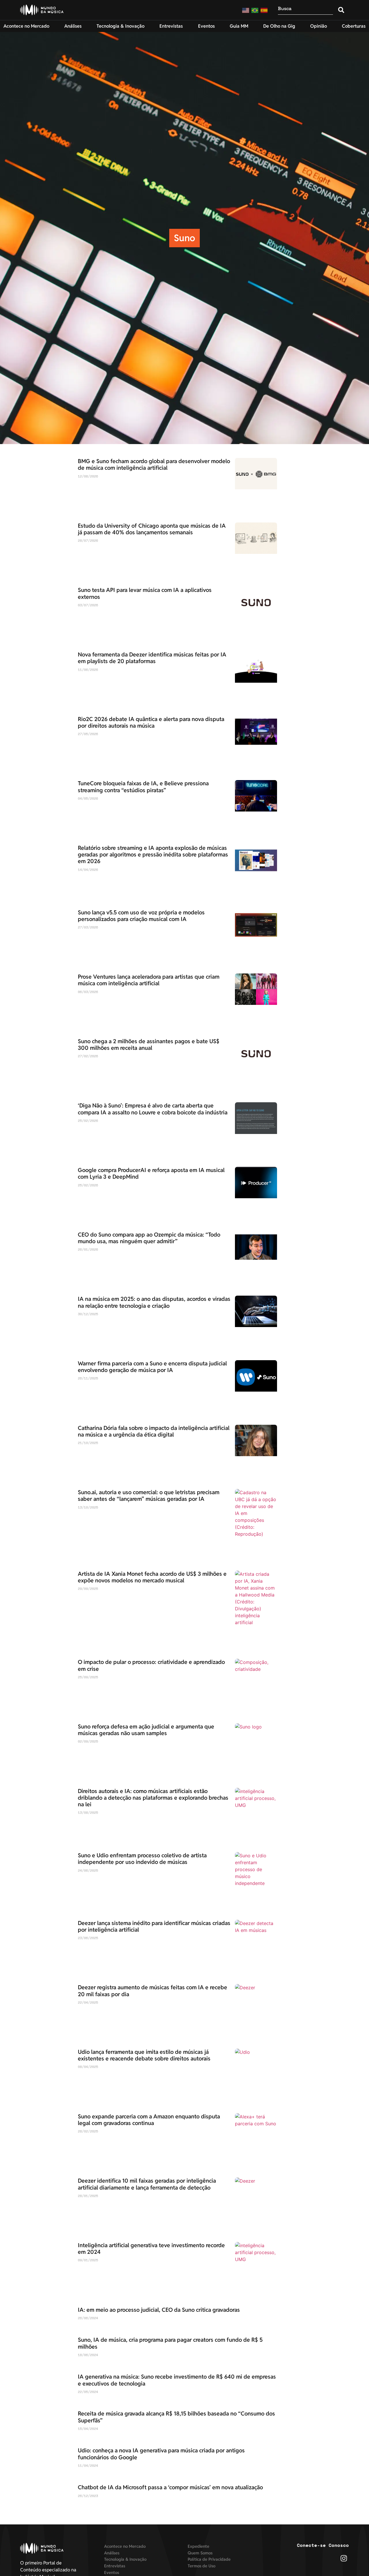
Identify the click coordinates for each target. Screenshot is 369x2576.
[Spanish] (264, 10)
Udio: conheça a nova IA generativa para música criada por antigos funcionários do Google (161, 2454)
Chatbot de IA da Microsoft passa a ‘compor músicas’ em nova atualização (170, 2487)
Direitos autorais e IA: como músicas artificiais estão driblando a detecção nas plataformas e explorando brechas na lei (153, 1798)
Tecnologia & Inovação (125, 2559)
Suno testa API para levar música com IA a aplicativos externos (145, 593)
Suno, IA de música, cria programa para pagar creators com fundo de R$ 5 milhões (170, 2343)
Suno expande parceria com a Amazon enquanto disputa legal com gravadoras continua (149, 2120)
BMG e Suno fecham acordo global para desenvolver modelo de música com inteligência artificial (154, 464)
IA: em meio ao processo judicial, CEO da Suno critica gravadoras (159, 2310)
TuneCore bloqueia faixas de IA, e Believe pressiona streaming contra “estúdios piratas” (143, 787)
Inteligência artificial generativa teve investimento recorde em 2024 (151, 2248)
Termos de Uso (202, 2566)
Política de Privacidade (209, 2559)
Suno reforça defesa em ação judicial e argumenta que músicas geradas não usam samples (146, 1730)
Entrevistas (115, 2566)
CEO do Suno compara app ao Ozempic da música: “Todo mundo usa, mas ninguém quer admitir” (149, 1238)
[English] (246, 10)
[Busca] (305, 10)
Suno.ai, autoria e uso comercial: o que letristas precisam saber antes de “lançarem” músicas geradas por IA (149, 1495)
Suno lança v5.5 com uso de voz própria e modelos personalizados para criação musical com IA (141, 916)
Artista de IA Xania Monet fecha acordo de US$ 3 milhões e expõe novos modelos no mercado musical (152, 1577)
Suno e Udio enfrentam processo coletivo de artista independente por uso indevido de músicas (142, 1859)
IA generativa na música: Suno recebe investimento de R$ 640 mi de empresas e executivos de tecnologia (177, 2380)
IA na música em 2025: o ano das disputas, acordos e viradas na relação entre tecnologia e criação (154, 1302)
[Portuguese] (255, 10)
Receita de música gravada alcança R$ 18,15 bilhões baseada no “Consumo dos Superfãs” (176, 2417)
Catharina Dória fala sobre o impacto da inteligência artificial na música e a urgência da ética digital (154, 1431)
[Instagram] (344, 2558)
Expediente (198, 2546)
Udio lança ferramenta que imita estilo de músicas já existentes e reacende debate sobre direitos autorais (144, 2055)
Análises (112, 2553)
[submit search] (341, 10)
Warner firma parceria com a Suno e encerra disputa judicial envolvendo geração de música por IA (152, 1367)
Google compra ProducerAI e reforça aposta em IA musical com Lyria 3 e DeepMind (151, 1173)
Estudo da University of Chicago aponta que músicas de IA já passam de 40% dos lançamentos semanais (152, 529)
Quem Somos (200, 2553)
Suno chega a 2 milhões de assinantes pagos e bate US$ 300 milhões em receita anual (149, 1044)
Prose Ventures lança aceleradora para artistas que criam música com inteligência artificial (149, 980)
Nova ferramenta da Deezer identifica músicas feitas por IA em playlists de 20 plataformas (152, 658)
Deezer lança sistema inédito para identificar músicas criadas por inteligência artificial (154, 1926)
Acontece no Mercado (125, 2546)
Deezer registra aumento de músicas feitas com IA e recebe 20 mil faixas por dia (153, 1991)
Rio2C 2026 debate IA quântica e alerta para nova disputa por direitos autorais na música (151, 722)
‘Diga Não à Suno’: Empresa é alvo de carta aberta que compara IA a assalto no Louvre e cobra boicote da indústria (153, 1109)
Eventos (112, 2572)
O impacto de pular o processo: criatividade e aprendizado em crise (151, 1665)
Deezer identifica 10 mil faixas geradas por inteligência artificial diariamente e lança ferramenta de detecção (147, 2184)
